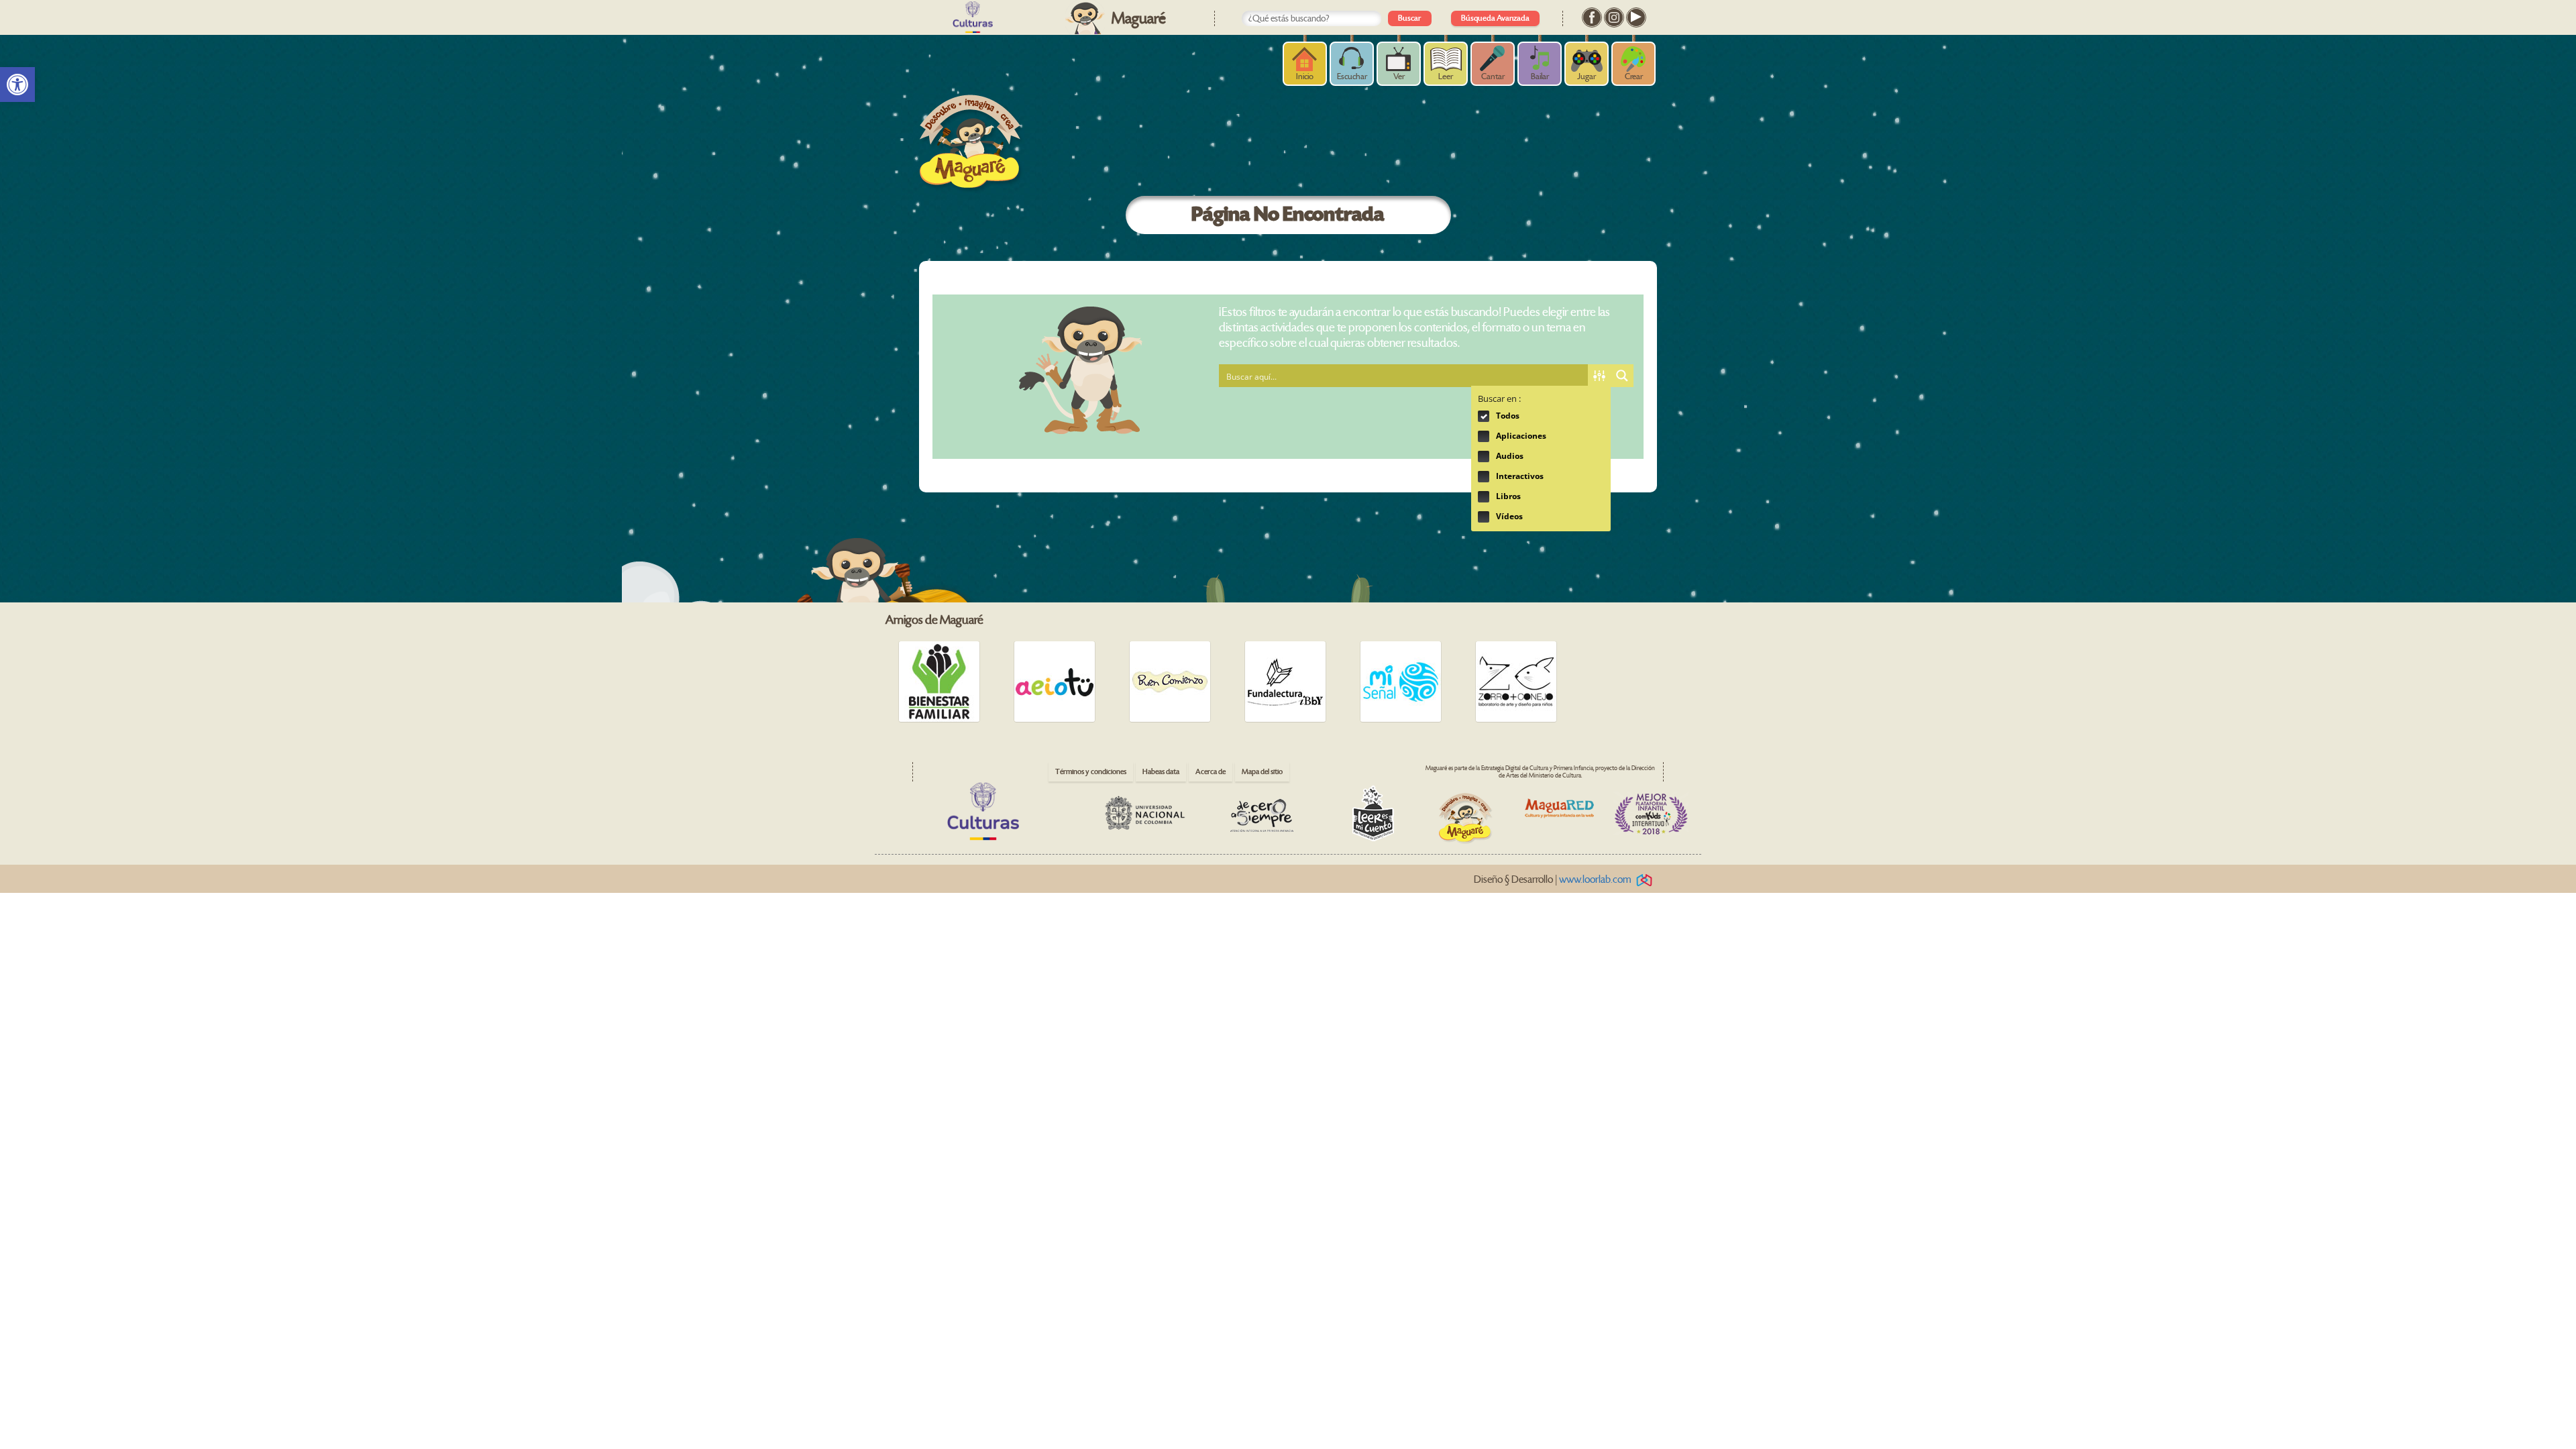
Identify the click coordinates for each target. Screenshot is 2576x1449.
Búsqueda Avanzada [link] (1495, 18)
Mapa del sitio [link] (1262, 772)
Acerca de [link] (1211, 772)
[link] (17, 85)
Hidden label (1484, 416)
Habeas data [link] (1161, 772)
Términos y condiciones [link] (1091, 772)
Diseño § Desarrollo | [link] (1553, 880)
